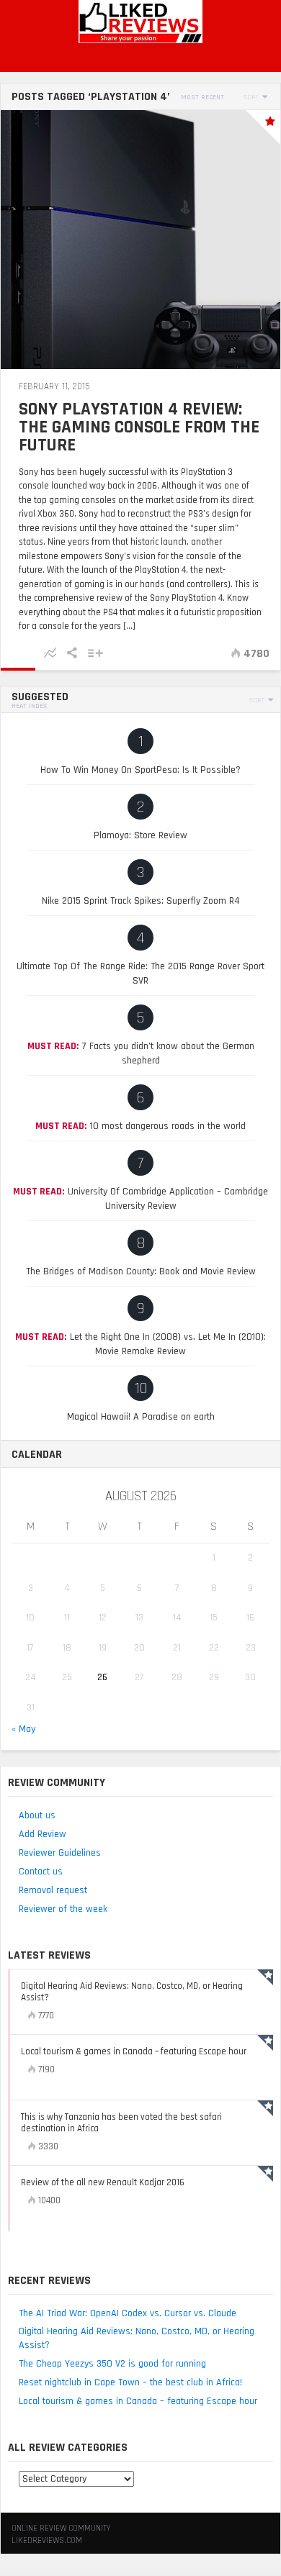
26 (102, 1677)
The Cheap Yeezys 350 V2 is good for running (112, 2364)
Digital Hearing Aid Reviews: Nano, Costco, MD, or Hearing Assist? (137, 2338)
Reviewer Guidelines (60, 1853)
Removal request (53, 1890)
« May (23, 1729)
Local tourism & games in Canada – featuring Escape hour (138, 2401)
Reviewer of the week (63, 1909)
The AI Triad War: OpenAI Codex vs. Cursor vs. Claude (128, 2313)
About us (37, 1815)
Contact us (41, 1872)
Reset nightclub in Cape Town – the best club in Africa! (130, 2382)
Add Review (43, 1834)
